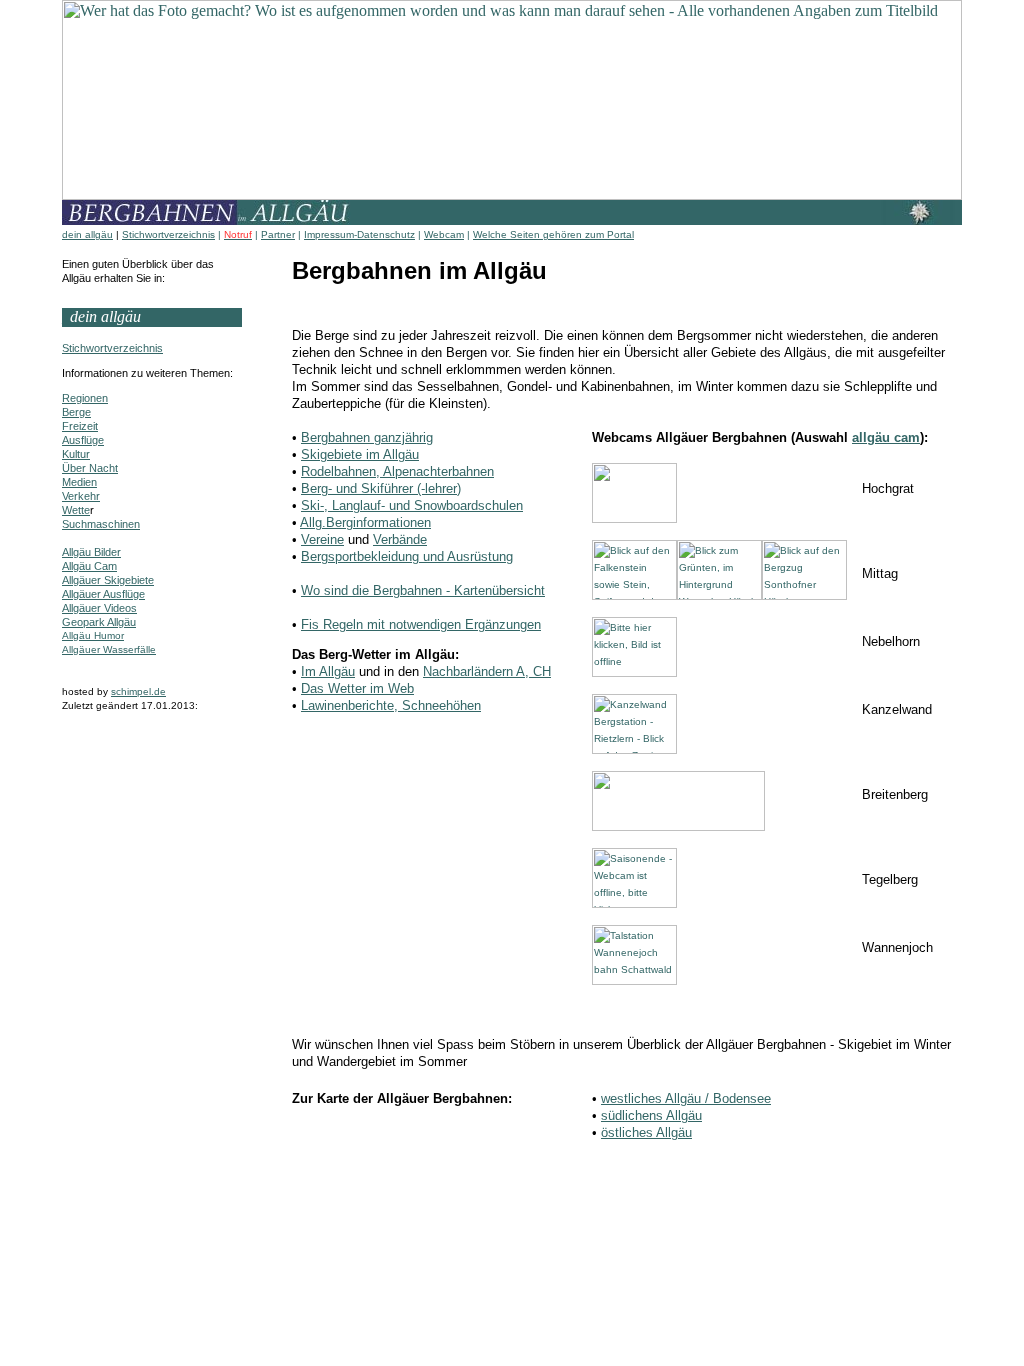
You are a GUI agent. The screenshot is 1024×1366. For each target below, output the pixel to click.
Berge (76, 412)
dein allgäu (87, 234)
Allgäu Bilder (91, 552)
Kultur (76, 454)
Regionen (85, 398)
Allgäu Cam (89, 566)
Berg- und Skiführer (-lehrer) (381, 488)
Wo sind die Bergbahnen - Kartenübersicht (423, 590)
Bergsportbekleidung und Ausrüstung (407, 556)
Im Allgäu (328, 671)
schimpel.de (138, 691)
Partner (278, 234)
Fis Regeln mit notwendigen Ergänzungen (421, 624)
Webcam (444, 234)
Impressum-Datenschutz (359, 234)
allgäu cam (886, 437)
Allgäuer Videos (99, 608)
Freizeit (80, 426)
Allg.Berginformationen (365, 522)
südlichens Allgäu (651, 1115)
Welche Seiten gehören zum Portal (553, 234)
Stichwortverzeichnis (168, 234)
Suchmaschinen (101, 524)
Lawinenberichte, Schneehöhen (391, 705)
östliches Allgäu (646, 1132)
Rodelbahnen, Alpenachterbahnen (397, 471)
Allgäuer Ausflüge (103, 594)
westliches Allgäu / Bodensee (686, 1098)
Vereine (322, 539)
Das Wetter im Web (357, 688)
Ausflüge (83, 440)
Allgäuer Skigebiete (108, 580)
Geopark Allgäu (99, 622)
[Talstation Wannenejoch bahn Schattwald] (634, 981)
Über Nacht (90, 468)
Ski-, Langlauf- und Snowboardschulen (412, 505)
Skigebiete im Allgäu (360, 454)
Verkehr (81, 496)
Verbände (400, 539)
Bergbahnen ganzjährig (367, 437)
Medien (79, 482)
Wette (76, 510)
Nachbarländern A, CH (487, 671)
